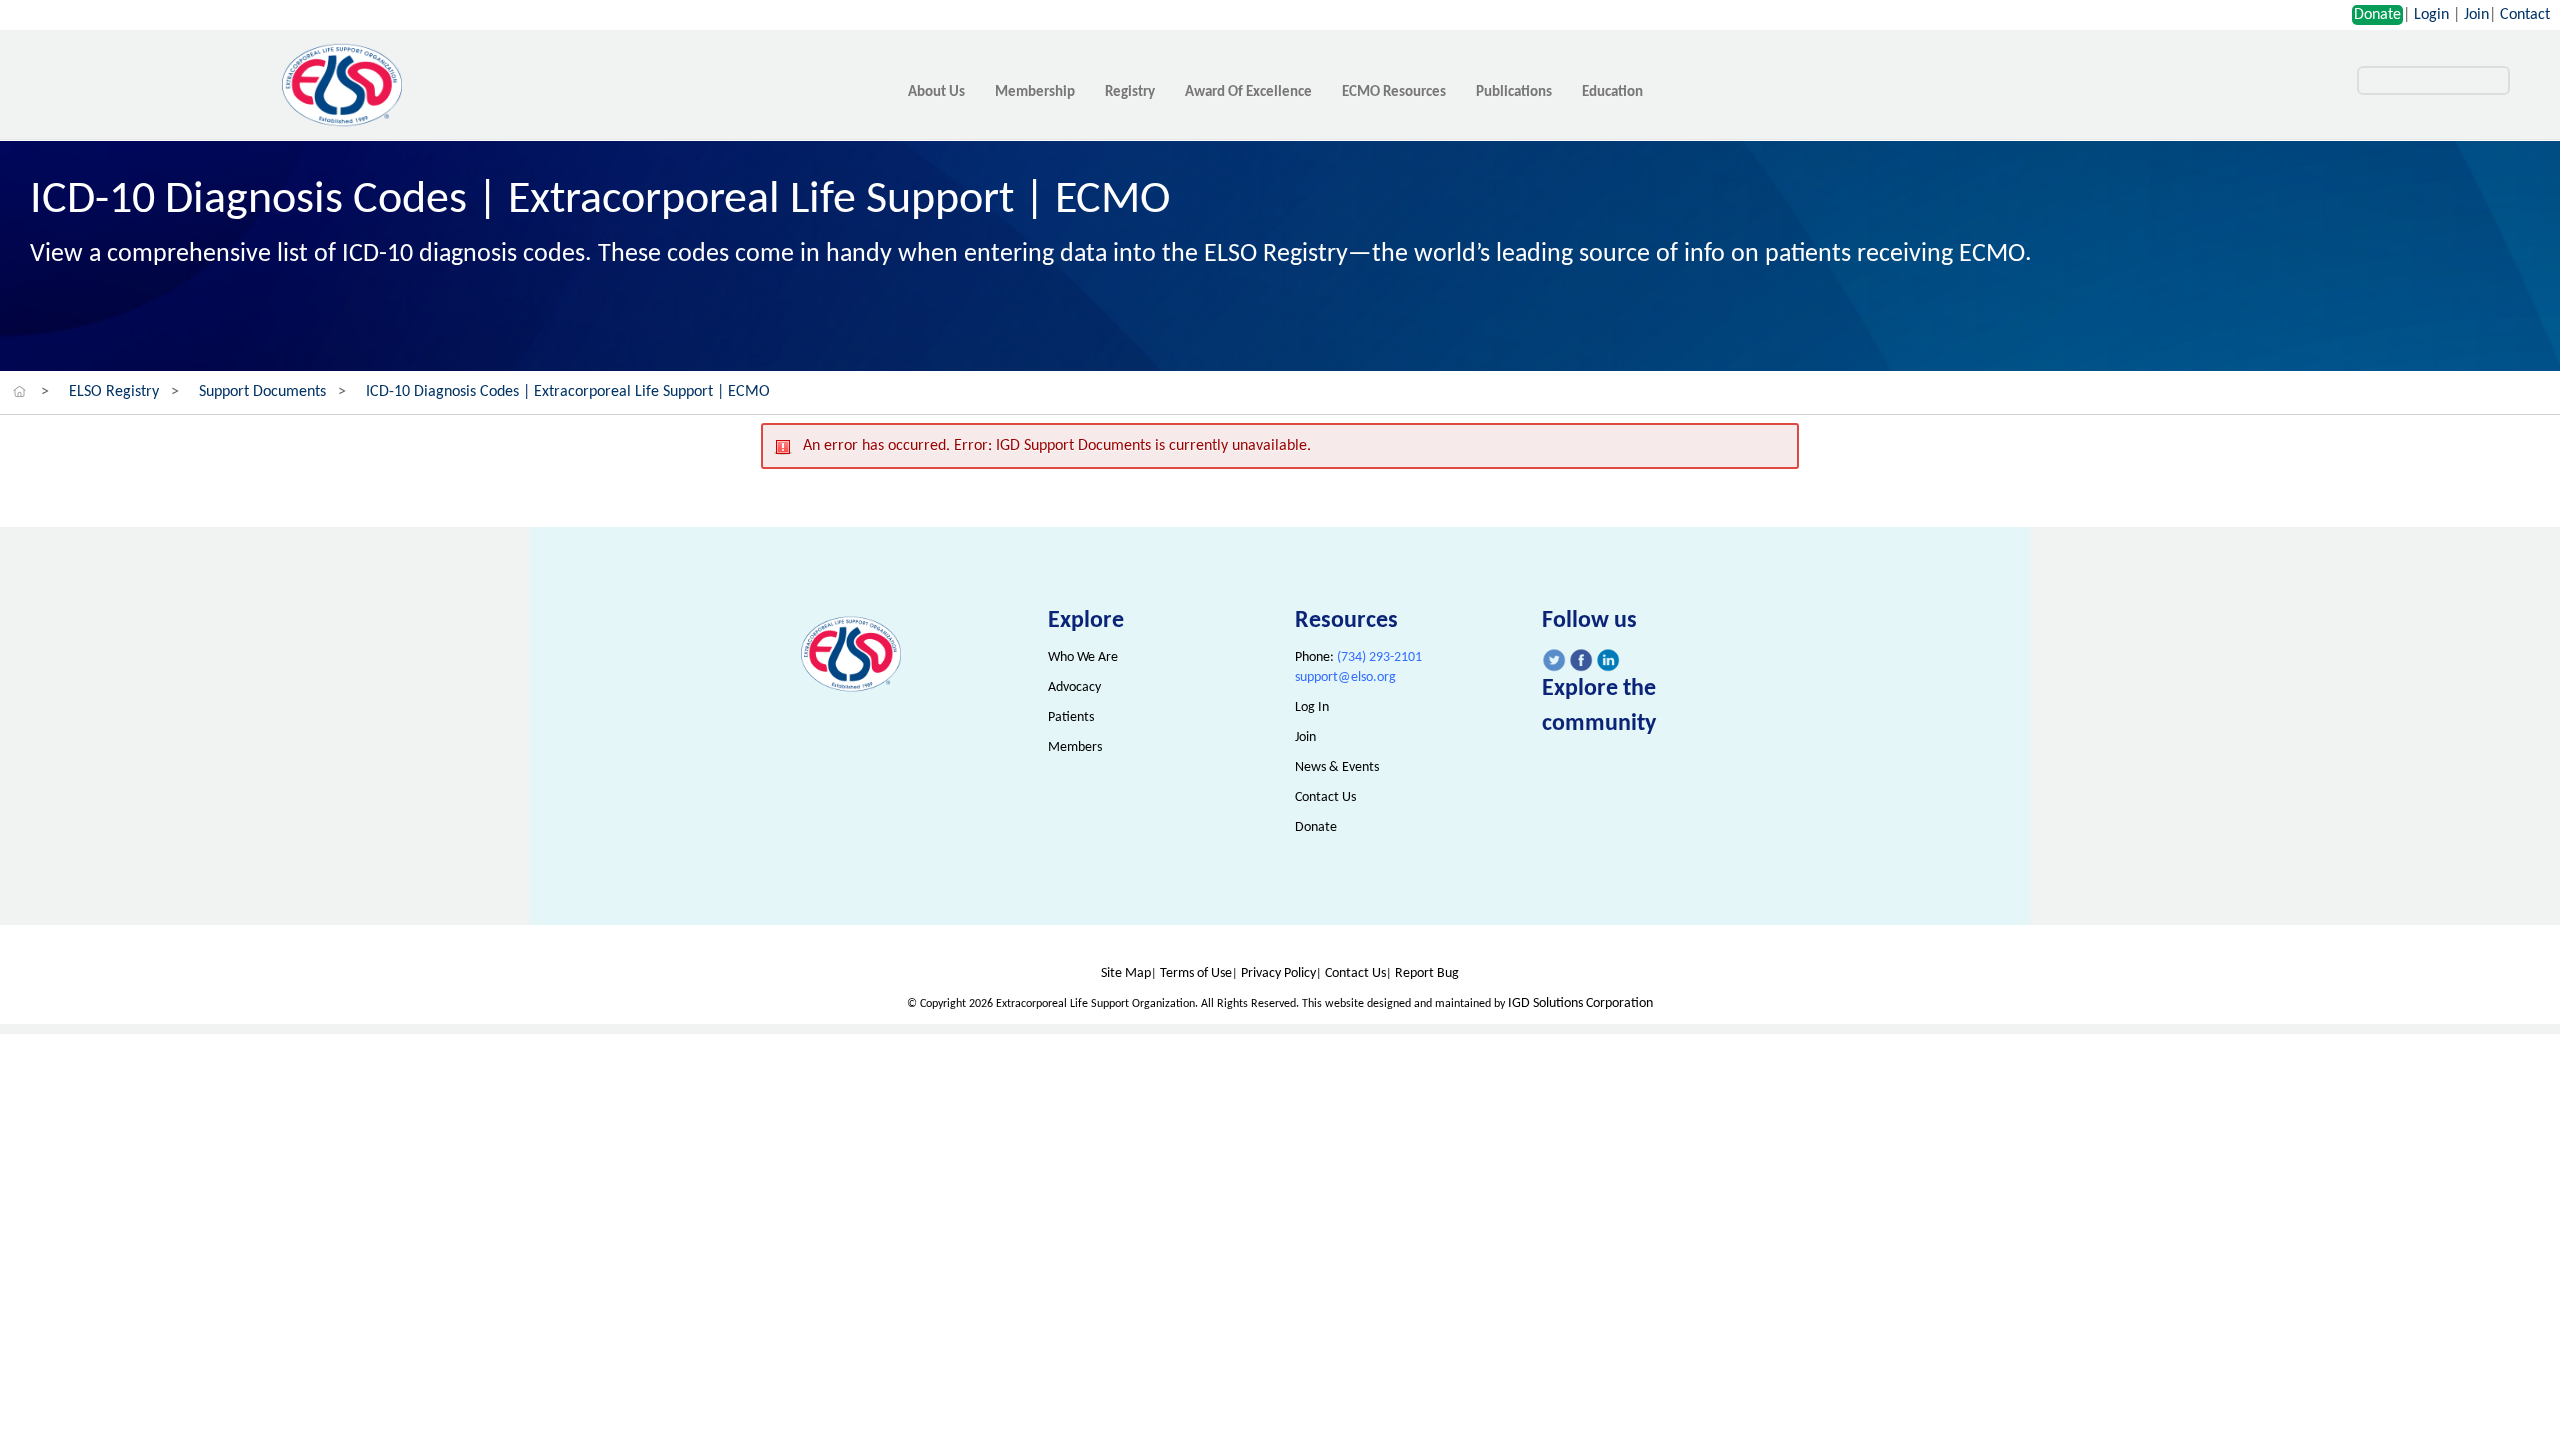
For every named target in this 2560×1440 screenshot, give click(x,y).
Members (1075, 747)
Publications (1514, 92)
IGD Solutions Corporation (1580, 1003)
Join (2476, 15)
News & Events (1337, 767)
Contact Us (1325, 797)
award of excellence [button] (1248, 92)
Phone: (1358, 657)
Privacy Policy (1278, 973)
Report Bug (1427, 973)
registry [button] (1130, 92)
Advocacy (1074, 687)
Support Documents (262, 392)
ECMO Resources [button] (1394, 92)
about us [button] (936, 92)
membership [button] (1035, 92)
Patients (1071, 717)
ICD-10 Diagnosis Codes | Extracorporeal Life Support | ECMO (568, 392)
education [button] (1612, 92)
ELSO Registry (114, 392)
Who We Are (1083, 657)
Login (2431, 15)
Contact (2525, 15)
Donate (2377, 15)
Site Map (1126, 973)
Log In (1312, 707)
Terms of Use (1196, 973)
